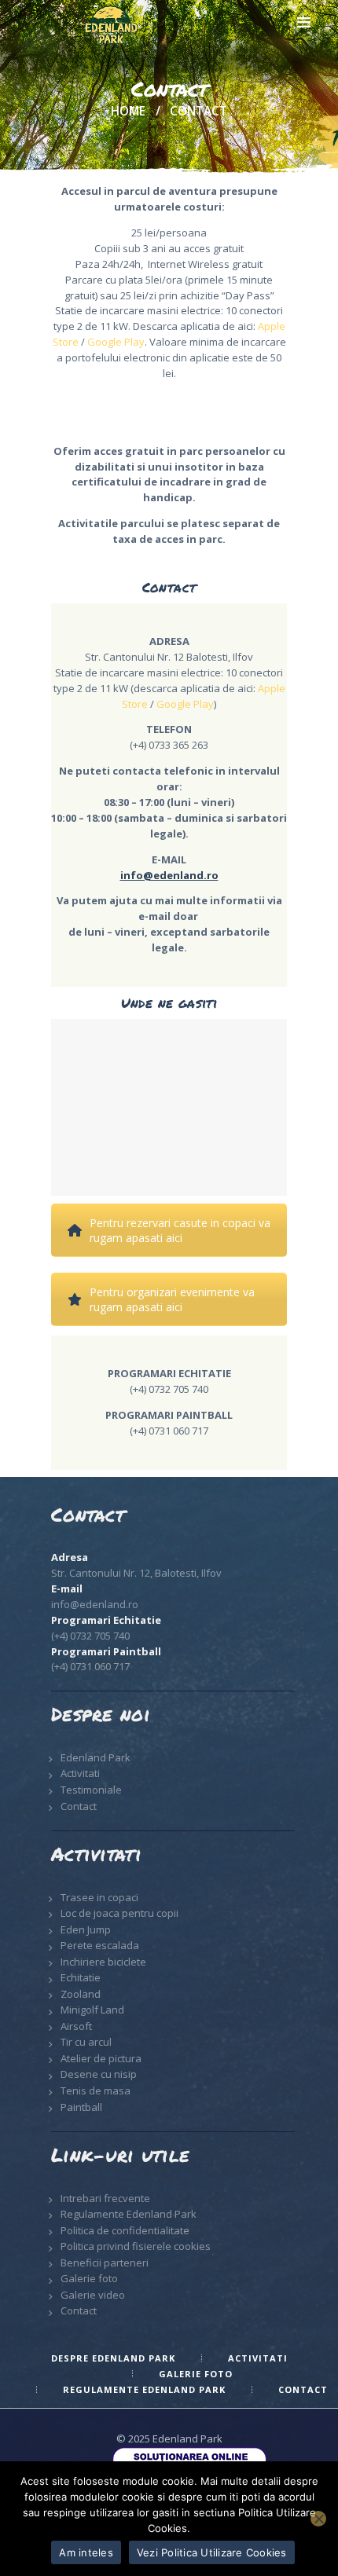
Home (128, 112)
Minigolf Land (92, 2010)
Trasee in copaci (99, 1897)
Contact (79, 1806)
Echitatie (81, 1977)
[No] (318, 2519)
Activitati (80, 1773)
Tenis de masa (96, 2090)
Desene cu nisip (99, 2074)
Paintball (81, 2107)
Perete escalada (100, 1945)
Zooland (81, 1994)
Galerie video (93, 2295)
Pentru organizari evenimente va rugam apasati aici (172, 1299)
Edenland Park (96, 1757)
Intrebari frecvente (105, 2198)
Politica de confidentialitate (125, 2230)
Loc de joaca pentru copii (119, 1913)
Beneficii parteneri (105, 2263)
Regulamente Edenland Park (129, 2214)
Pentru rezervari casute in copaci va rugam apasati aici (180, 1230)
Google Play (116, 342)
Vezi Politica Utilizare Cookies (212, 2552)
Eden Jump (86, 1929)
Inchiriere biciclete (103, 1962)
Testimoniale (91, 1790)
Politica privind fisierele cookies (136, 2246)
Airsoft (76, 2026)
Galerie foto (89, 2278)
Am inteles (86, 2552)
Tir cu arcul (86, 2042)
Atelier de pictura (101, 2058)
